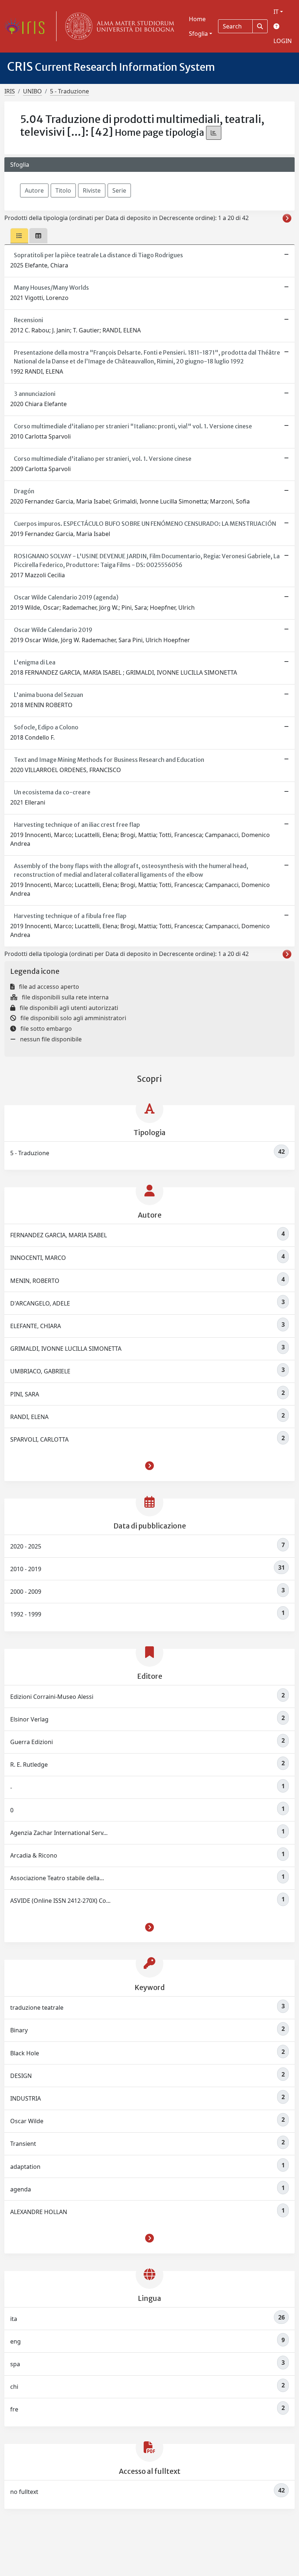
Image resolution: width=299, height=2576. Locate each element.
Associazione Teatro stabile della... (147, 1877)
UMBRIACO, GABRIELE (147, 1370)
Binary (147, 2029)
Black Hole (147, 2052)
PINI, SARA (147, 1393)
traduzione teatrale (147, 2007)
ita (147, 2318)
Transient (147, 2143)
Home (197, 19)
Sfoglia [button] (198, 34)
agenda (147, 2189)
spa (147, 2363)
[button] (149, 1467)
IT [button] (276, 12)
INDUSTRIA (147, 2098)
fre (147, 2409)
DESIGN (147, 2075)
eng (147, 2341)
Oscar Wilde (147, 2120)
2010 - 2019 (147, 1568)
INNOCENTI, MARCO (147, 1257)
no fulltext (147, 2491)
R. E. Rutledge (147, 1764)
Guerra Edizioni (147, 1741)
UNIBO (32, 91)
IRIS (10, 91)
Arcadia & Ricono (147, 1855)
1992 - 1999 (147, 1613)
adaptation (147, 2166)
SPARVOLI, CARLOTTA (147, 1439)
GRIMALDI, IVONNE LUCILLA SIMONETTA (147, 1348)
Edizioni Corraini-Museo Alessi (147, 1696)
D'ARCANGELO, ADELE (147, 1303)
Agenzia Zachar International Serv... (147, 1832)
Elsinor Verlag (147, 1719)
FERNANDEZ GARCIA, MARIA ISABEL (147, 1234)
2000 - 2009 (147, 1591)
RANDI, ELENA (147, 1416)
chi (147, 2386)
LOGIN (283, 41)
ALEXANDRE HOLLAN (147, 2211)
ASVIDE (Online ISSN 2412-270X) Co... (147, 1900)
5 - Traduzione (69, 91)
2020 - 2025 (147, 1546)
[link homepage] (27, 26)
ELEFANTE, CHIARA (147, 1325)
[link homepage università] (118, 26)
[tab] (19, 236)
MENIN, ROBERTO (147, 1280)
